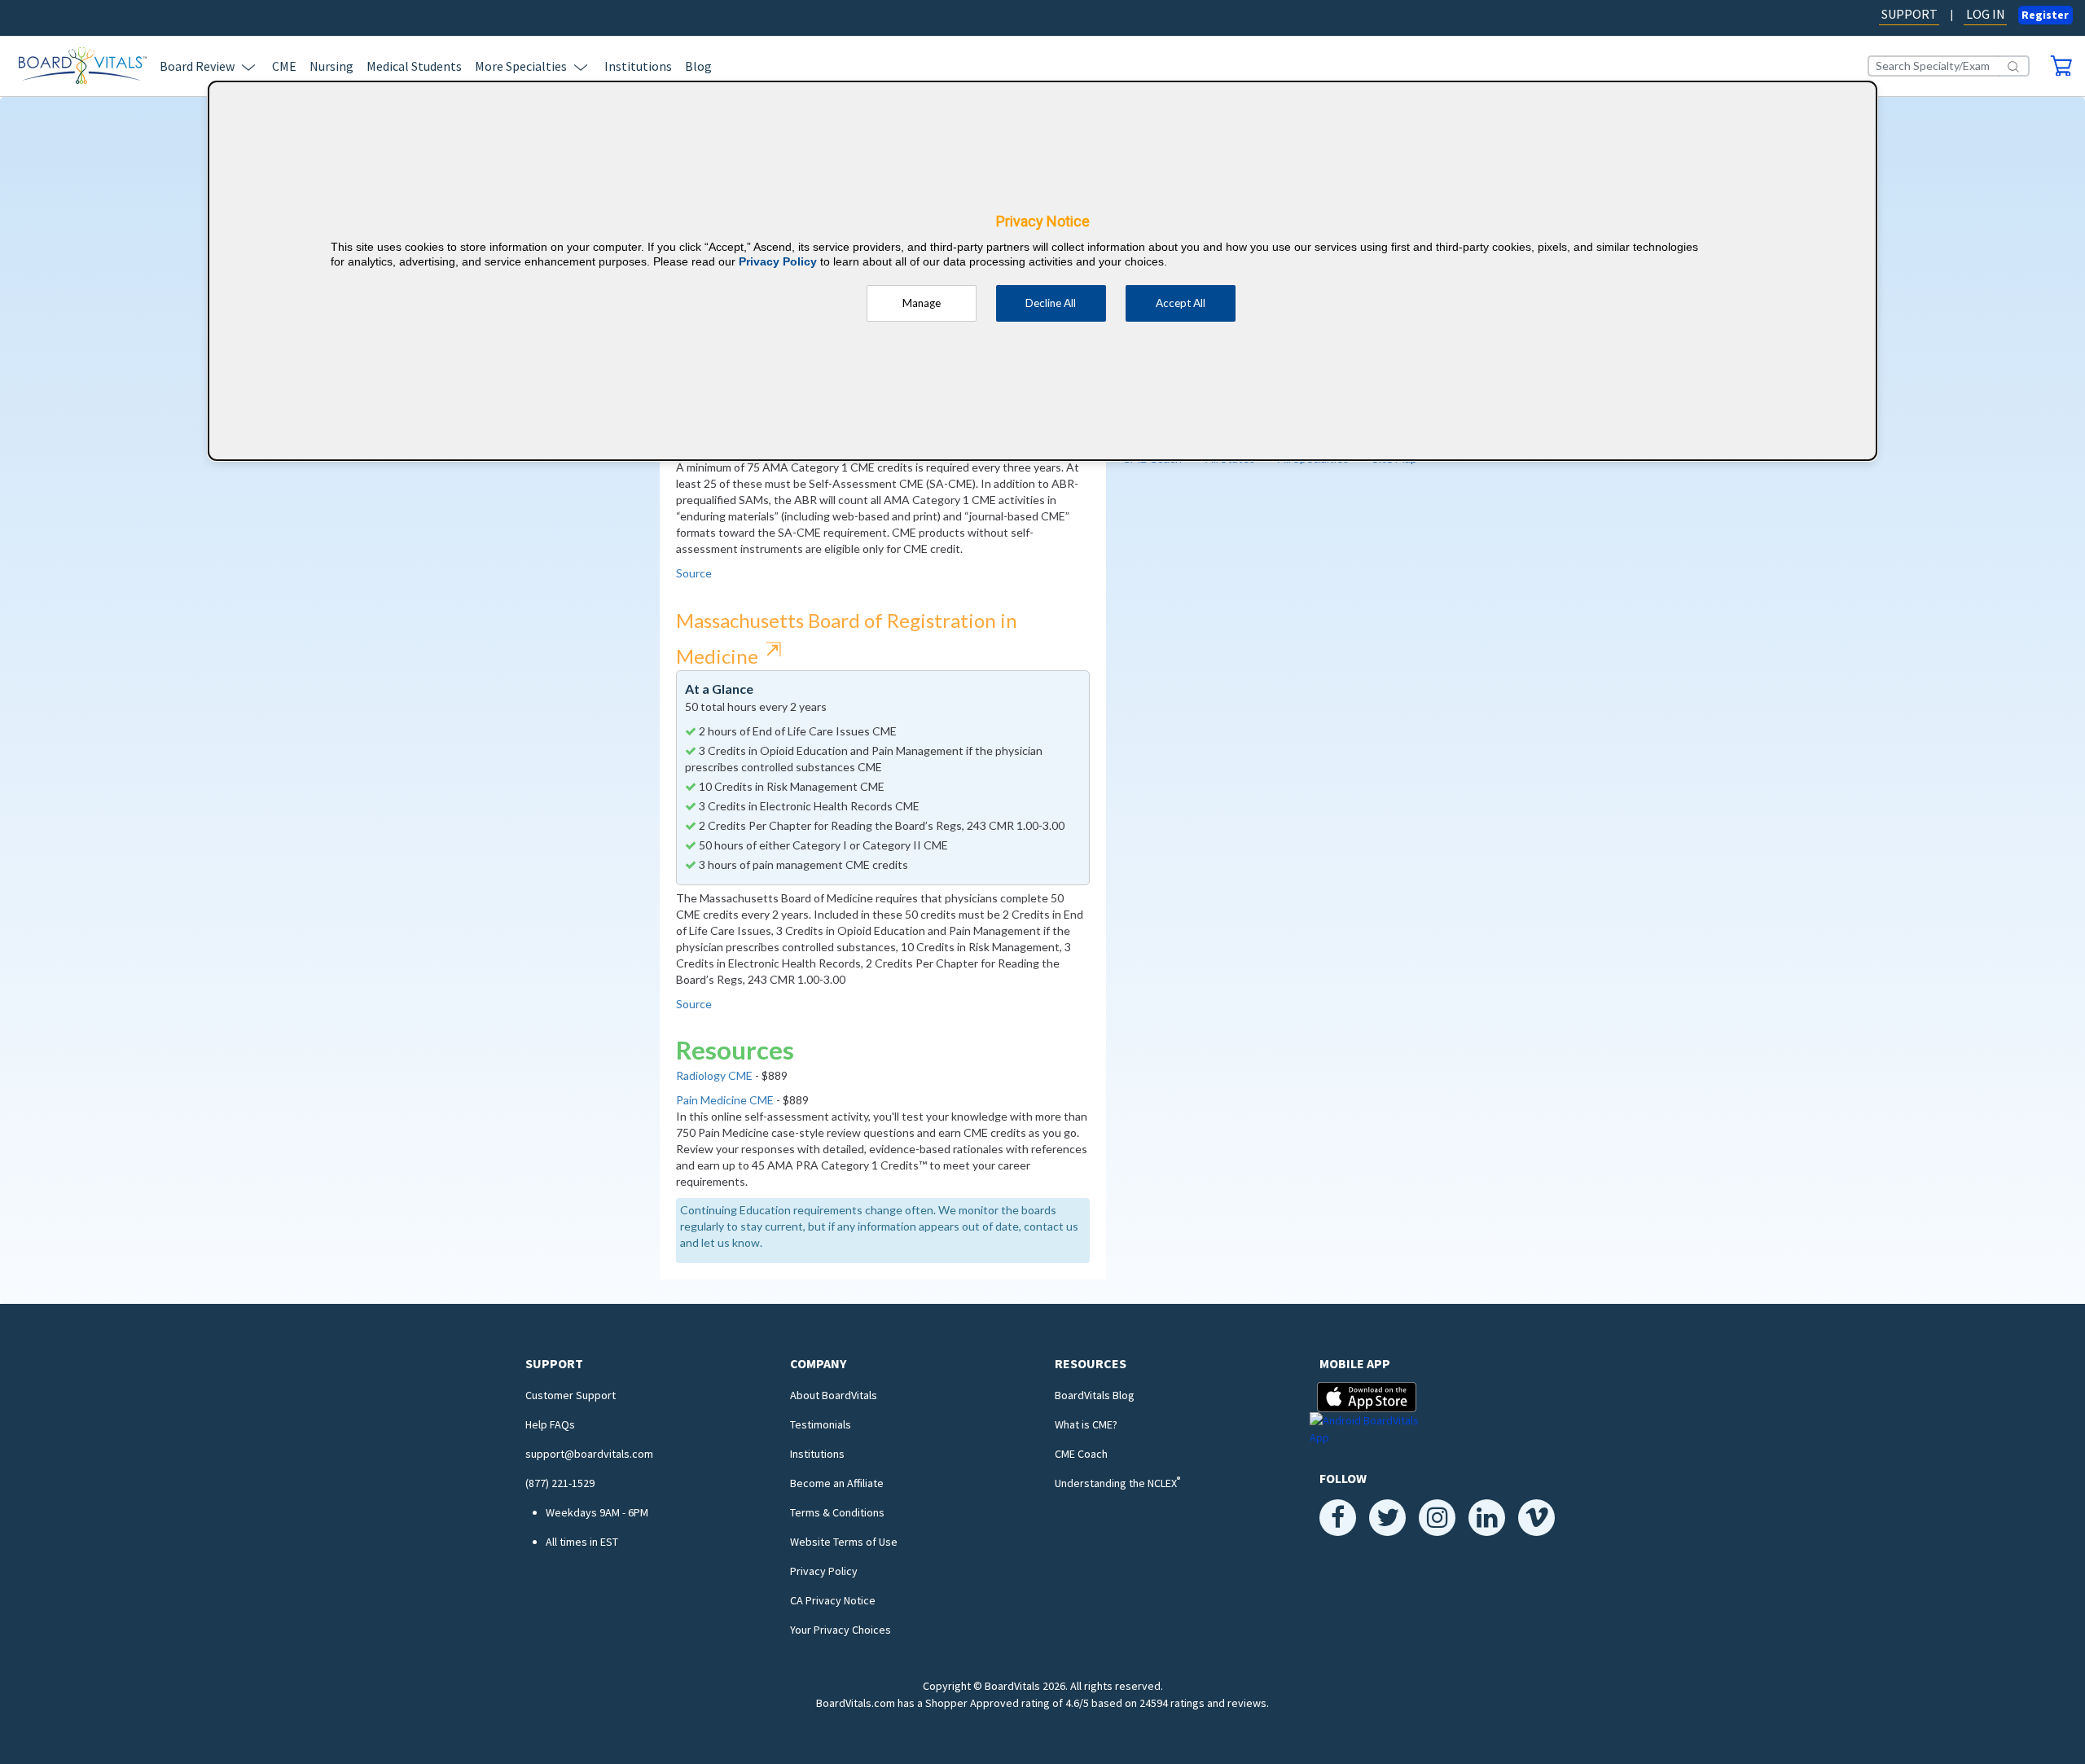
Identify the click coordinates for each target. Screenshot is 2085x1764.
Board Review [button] (197, 66)
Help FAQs (550, 1424)
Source (694, 573)
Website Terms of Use (844, 1542)
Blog (698, 66)
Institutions (638, 66)
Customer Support (571, 1395)
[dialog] (1042, 271)
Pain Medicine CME (725, 1100)
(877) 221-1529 (560, 1483)
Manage (922, 303)
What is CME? (1086, 1424)
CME (284, 66)
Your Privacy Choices (841, 1630)
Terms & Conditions (837, 1512)
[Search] (2014, 66)
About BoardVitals (834, 1395)
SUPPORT (1909, 14)
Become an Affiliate (837, 1483)
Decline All (1051, 303)
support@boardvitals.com (589, 1454)
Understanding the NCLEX (1117, 1483)
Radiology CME (714, 1075)
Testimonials (821, 1424)
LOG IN (1986, 14)
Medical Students (414, 66)
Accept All (1181, 303)
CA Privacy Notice (833, 1600)
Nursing (331, 66)
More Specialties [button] (521, 66)
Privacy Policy (824, 1571)
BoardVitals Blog (1095, 1395)
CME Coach (1081, 1454)
